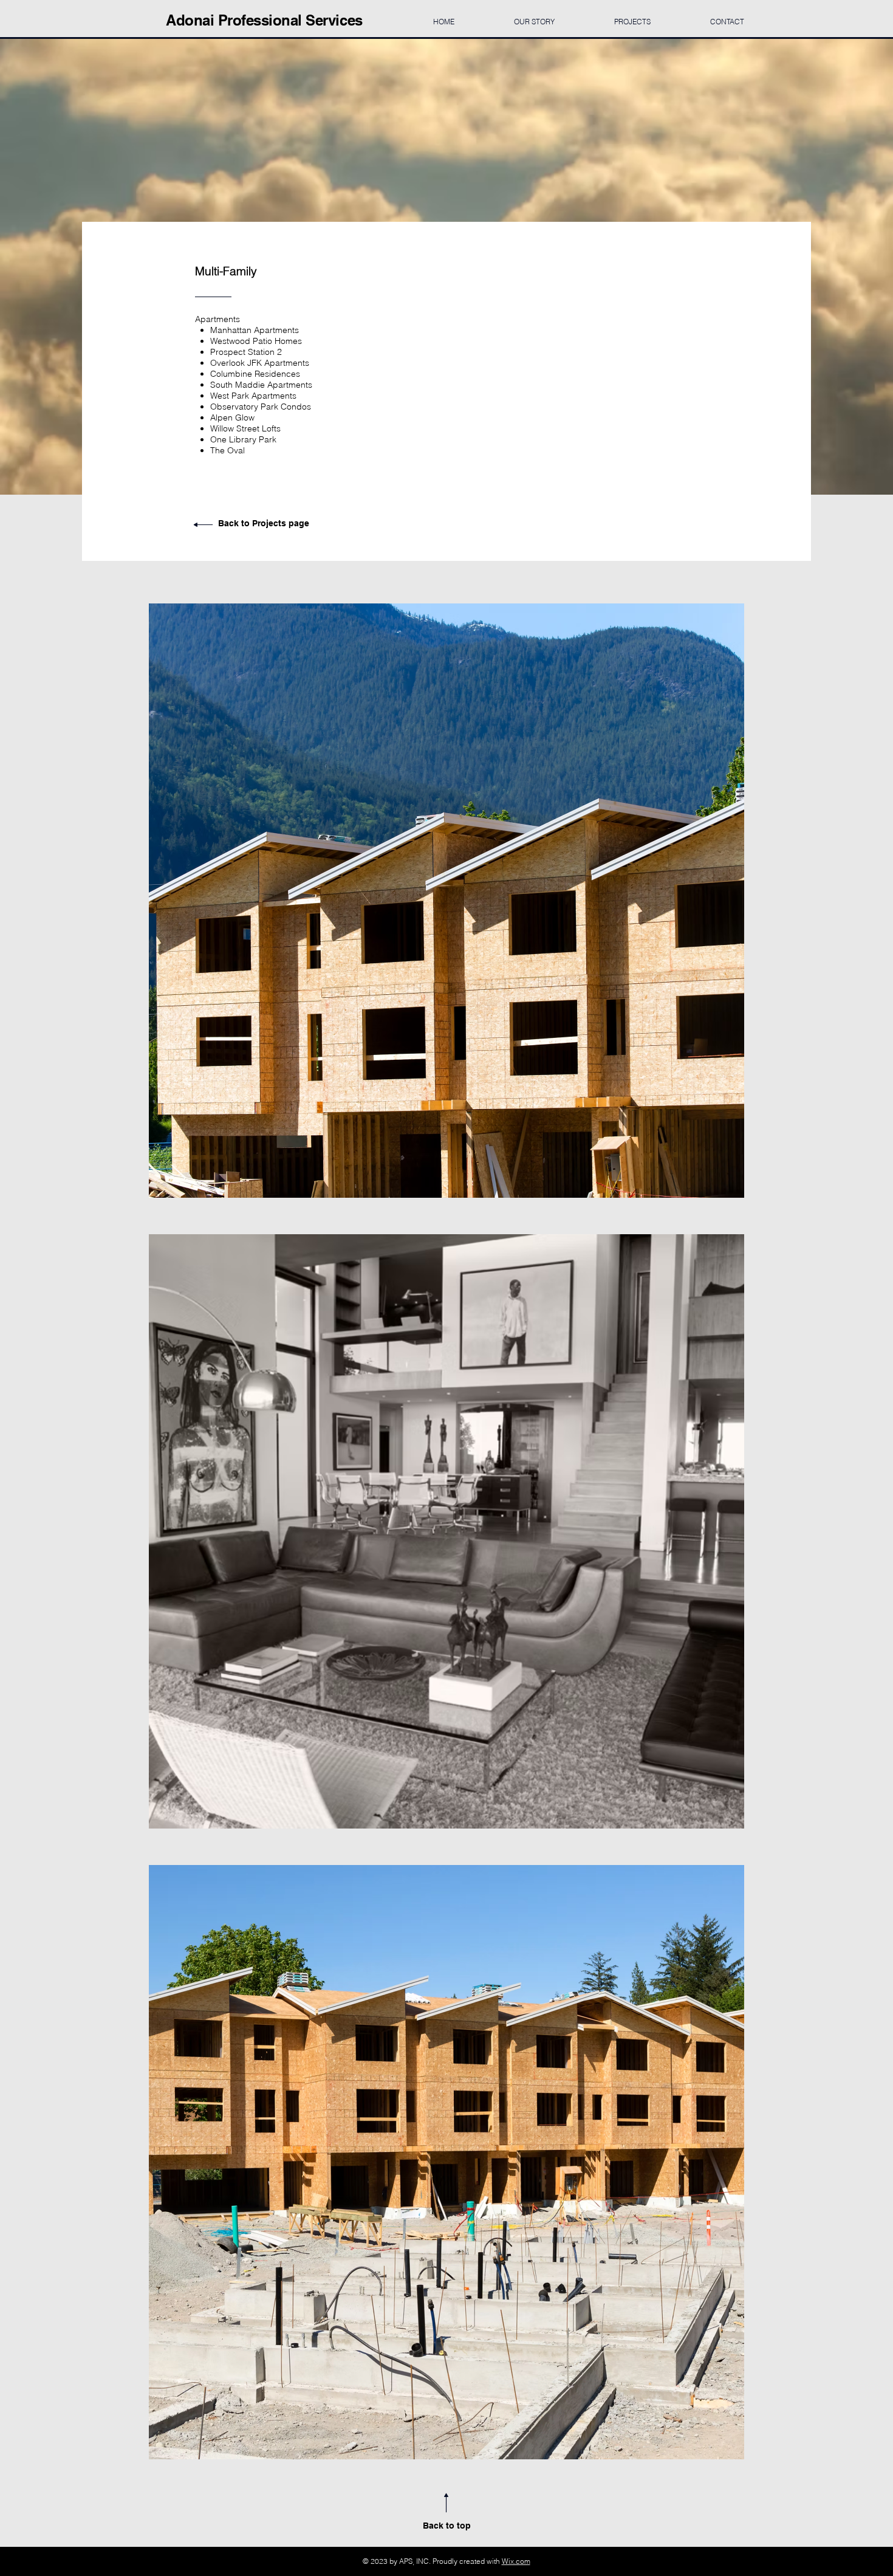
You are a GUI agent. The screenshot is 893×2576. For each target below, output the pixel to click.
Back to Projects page (264, 523)
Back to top (447, 2526)
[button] (446, 901)
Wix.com (516, 2561)
